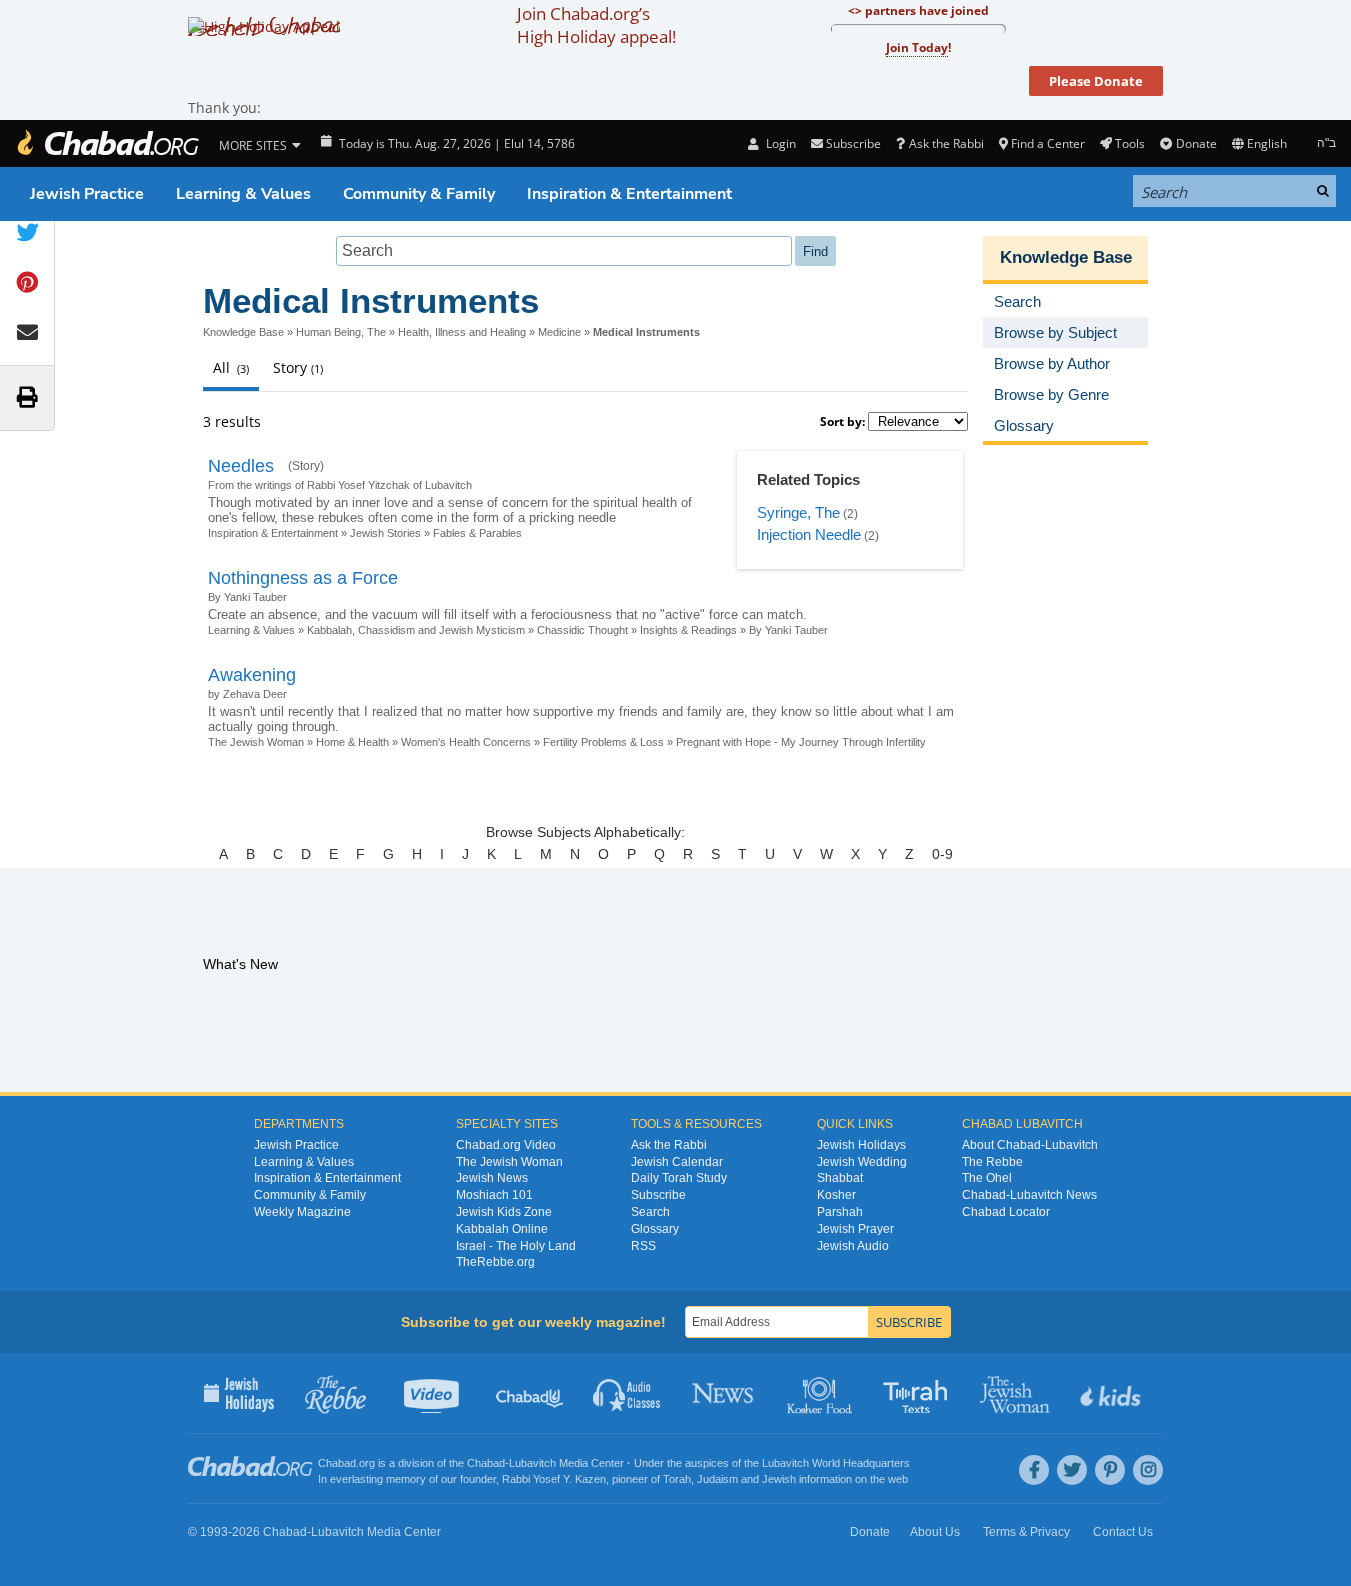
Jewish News (492, 1178)
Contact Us (1123, 1532)
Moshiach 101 (494, 1195)
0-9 (942, 854)
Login (779, 143)
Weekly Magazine (302, 1212)
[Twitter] (1072, 1470)
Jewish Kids (1112, 1393)
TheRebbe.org (495, 1262)
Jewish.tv (433, 1393)
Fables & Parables (477, 533)
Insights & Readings (688, 630)
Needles (241, 466)
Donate (1196, 143)
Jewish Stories (385, 533)
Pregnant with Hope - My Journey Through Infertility (801, 742)
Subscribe (658, 1195)
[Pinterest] (1110, 1470)
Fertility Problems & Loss (603, 742)
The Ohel (987, 1178)
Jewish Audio (853, 1246)
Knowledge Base (243, 332)
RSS (643, 1246)
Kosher (836, 1195)
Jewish (779, 1479)
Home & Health (352, 742)
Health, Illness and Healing (462, 332)
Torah (677, 1479)
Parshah (840, 1212)
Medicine (559, 332)
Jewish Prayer (855, 1229)
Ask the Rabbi (946, 143)
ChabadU (530, 1393)
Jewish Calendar (677, 1162)
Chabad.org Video (506, 1145)
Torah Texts (918, 1393)
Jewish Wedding (862, 1162)
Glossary (655, 1229)
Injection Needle (809, 534)
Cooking (821, 1393)
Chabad (486, 1463)
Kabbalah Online (502, 1229)
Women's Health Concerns (466, 742)
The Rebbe (992, 1162)
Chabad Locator (1006, 1212)
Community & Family (419, 194)
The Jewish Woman (256, 742)
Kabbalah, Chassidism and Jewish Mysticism (416, 630)
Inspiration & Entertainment (629, 194)
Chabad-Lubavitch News (1029, 1195)
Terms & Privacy (1026, 1532)
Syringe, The (798, 512)
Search (650, 1212)
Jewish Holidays (861, 1145)
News (724, 1393)
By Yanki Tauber (788, 630)
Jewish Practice (87, 194)
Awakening (252, 675)
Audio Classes (627, 1393)
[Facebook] (1034, 1470)
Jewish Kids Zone (504, 1212)
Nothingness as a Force (303, 578)
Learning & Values (243, 194)
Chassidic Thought (582, 630)
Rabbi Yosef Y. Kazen (554, 1479)
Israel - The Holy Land (516, 1246)
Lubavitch (532, 1463)
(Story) (306, 466)
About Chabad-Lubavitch (1030, 1145)
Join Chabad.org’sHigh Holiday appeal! (596, 25)
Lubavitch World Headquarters (836, 1463)
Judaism (717, 1479)
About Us (935, 1532)
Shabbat (840, 1178)
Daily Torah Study (679, 1178)
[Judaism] (107, 143)
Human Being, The (341, 332)
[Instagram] (1148, 1470)
